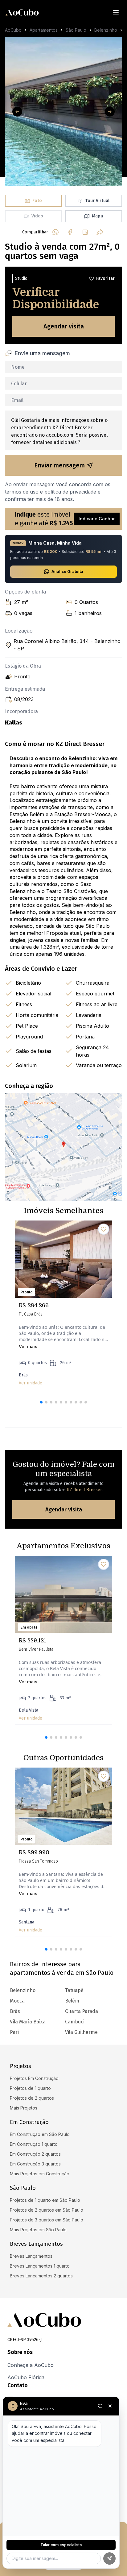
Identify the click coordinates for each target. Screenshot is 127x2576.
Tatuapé (74, 1990)
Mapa (97, 216)
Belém (72, 2001)
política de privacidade (70, 492)
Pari (14, 2032)
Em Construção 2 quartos (35, 2154)
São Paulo (76, 30)
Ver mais (28, 1346)
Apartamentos (44, 30)
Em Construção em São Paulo (40, 2134)
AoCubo (13, 30)
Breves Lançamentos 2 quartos (41, 2276)
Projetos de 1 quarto (30, 2088)
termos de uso (22, 492)
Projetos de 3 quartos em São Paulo (47, 2220)
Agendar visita (64, 326)
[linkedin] (85, 232)
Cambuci (75, 2022)
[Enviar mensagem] (109, 2558)
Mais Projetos (24, 2108)
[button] (41, 1402)
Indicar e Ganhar (97, 519)
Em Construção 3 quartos (35, 2164)
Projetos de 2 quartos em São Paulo (47, 2210)
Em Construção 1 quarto (34, 2144)
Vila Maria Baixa (28, 2022)
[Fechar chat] (110, 2406)
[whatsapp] (55, 232)
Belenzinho (106, 30)
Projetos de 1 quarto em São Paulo (45, 2200)
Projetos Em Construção (34, 2078)
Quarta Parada (82, 2011)
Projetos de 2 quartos (32, 2098)
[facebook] (70, 232)
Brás (15, 2011)
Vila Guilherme (81, 2032)
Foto (37, 201)
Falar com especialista (61, 2545)
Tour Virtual (97, 201)
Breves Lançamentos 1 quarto (40, 2266)
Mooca (17, 2001)
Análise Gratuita (67, 572)
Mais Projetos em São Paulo (38, 2230)
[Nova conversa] (100, 2406)
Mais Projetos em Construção (40, 2174)
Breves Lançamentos (31, 2256)
